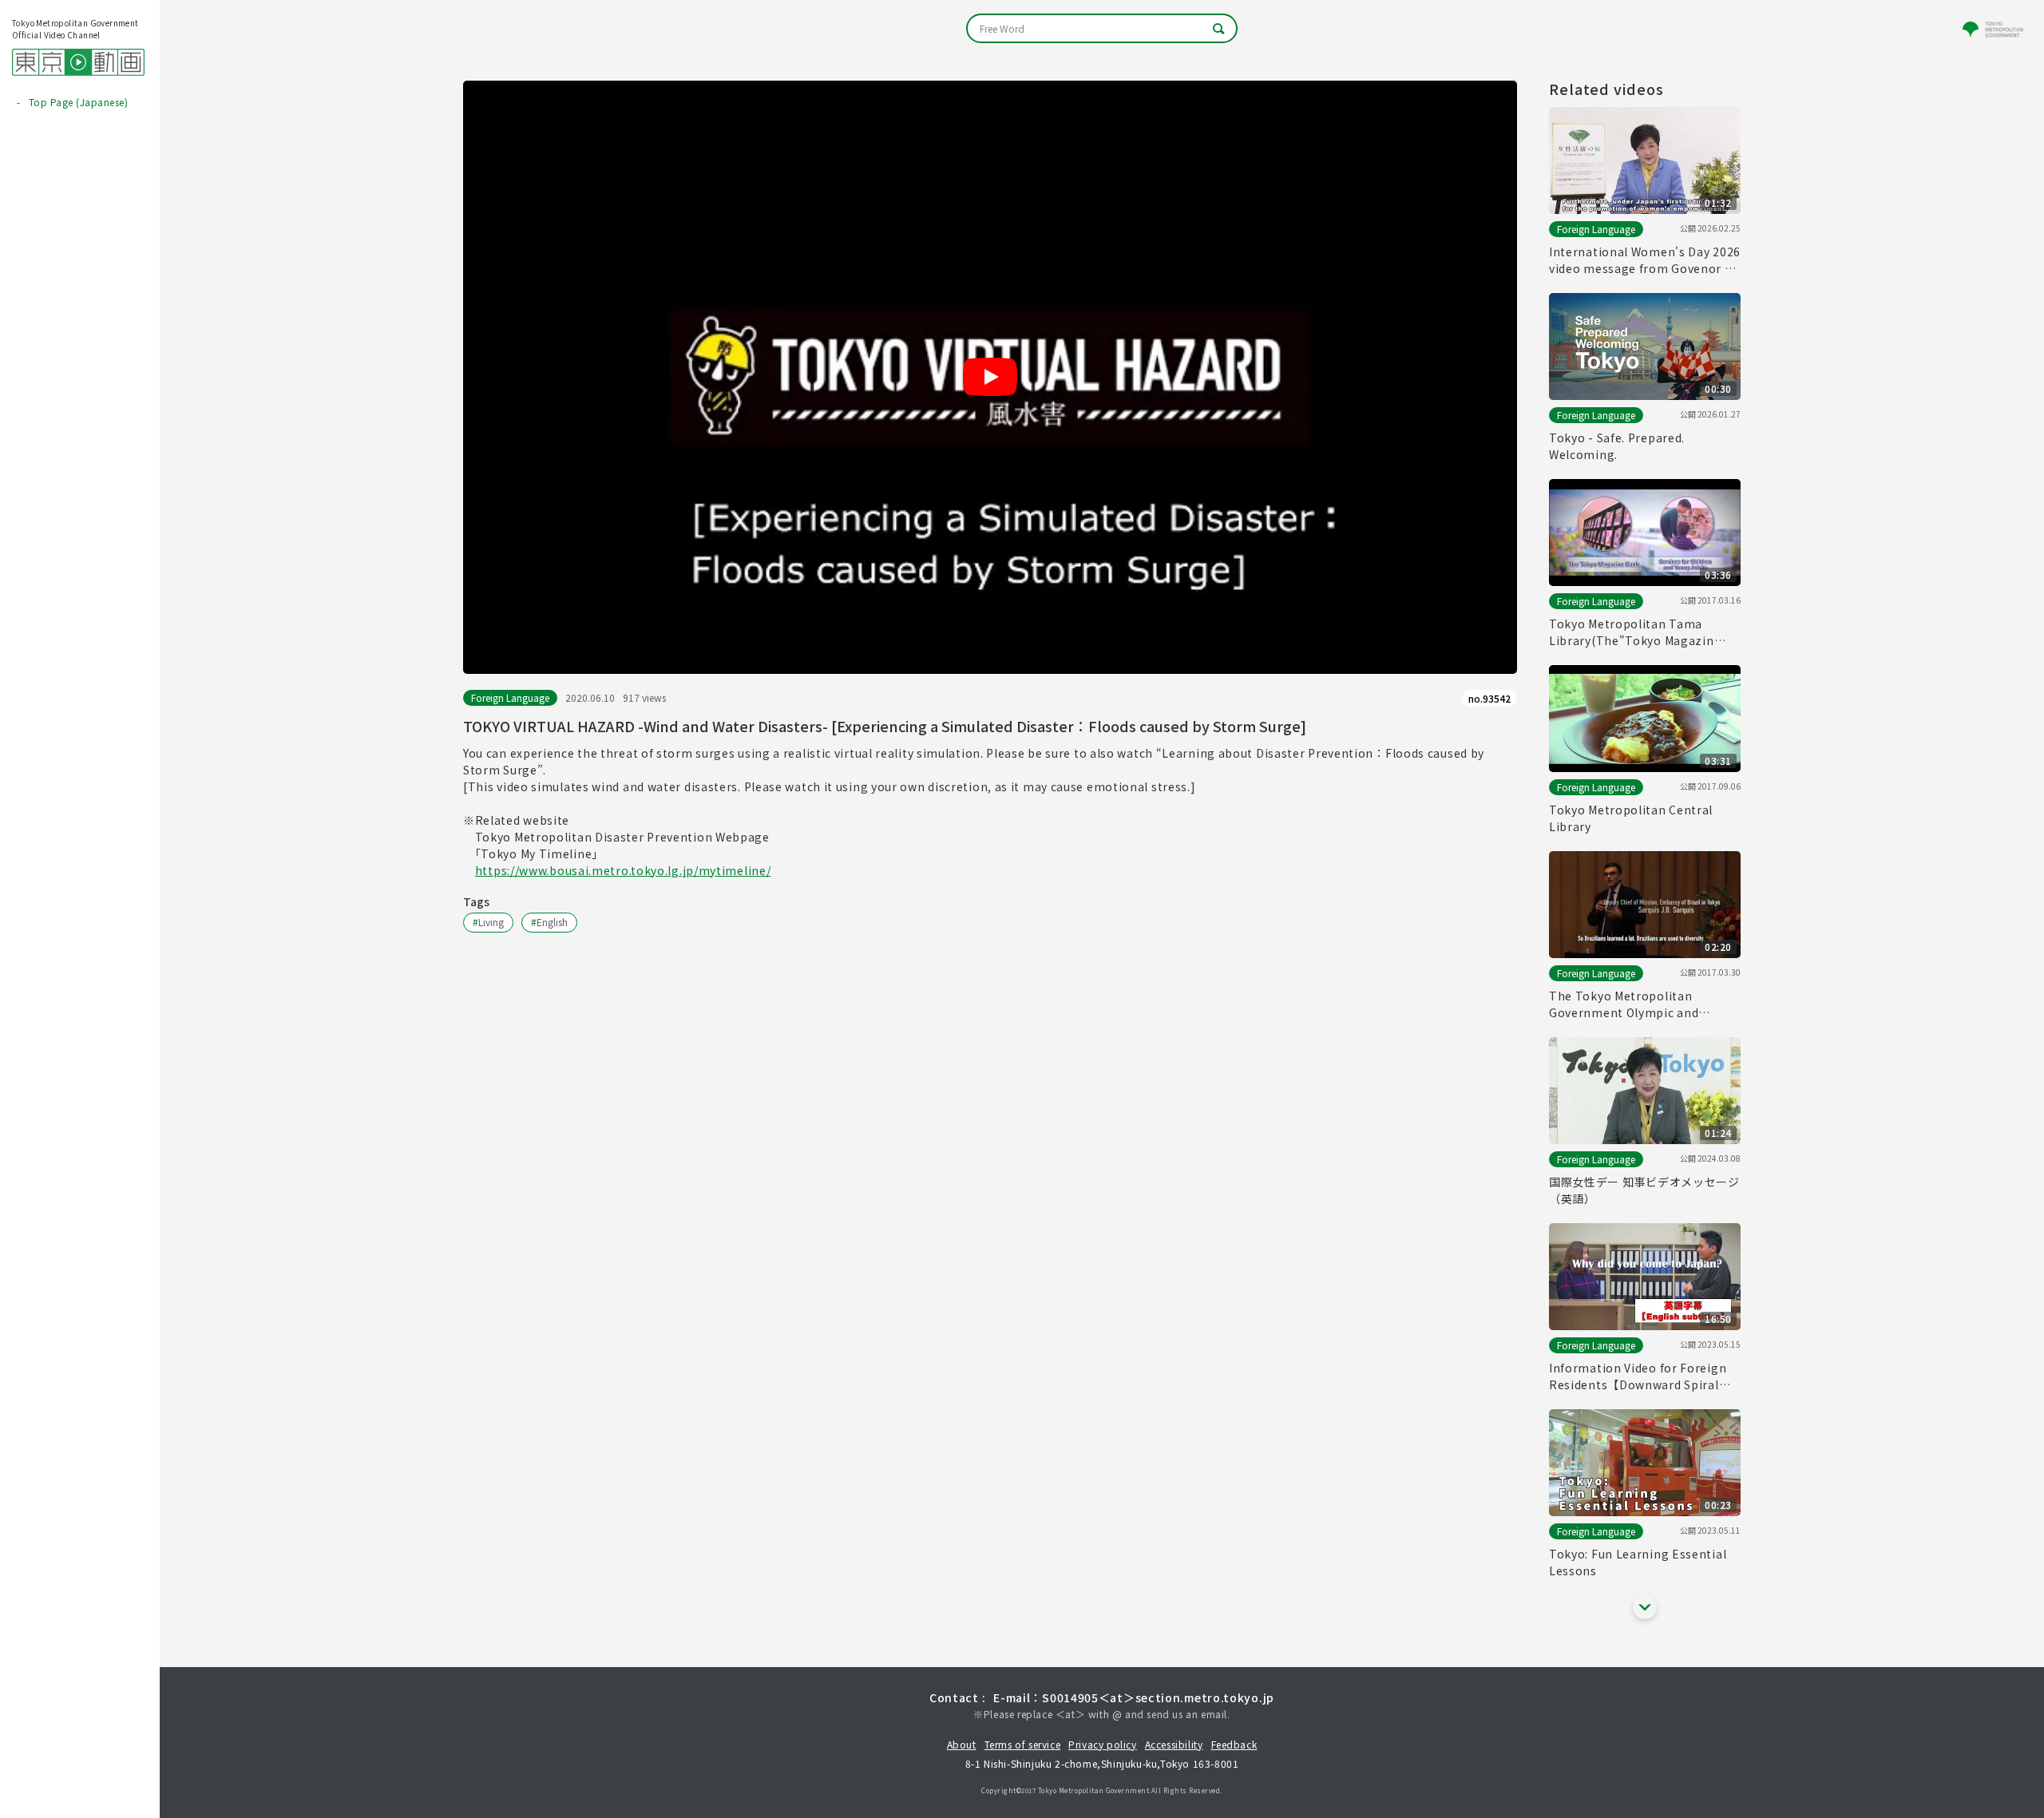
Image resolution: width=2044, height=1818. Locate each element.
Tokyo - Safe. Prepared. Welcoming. (1617, 446)
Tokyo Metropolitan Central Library (1631, 818)
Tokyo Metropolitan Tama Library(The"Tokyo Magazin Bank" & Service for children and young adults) (1644, 632)
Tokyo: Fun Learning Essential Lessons (1638, 1562)
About (962, 1744)
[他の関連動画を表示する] (1645, 1607)
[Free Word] (1102, 28)
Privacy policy (1102, 1744)
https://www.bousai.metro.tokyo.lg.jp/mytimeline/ (623, 870)
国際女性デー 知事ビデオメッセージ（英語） (1644, 1190)
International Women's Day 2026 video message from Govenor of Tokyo (1645, 260)
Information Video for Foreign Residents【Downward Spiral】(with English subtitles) (1640, 1376)
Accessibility (1174, 1744)
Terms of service (1023, 1744)
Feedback (1234, 1744)
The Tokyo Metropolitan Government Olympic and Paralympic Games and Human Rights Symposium (1638, 1004)
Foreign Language (510, 697)
